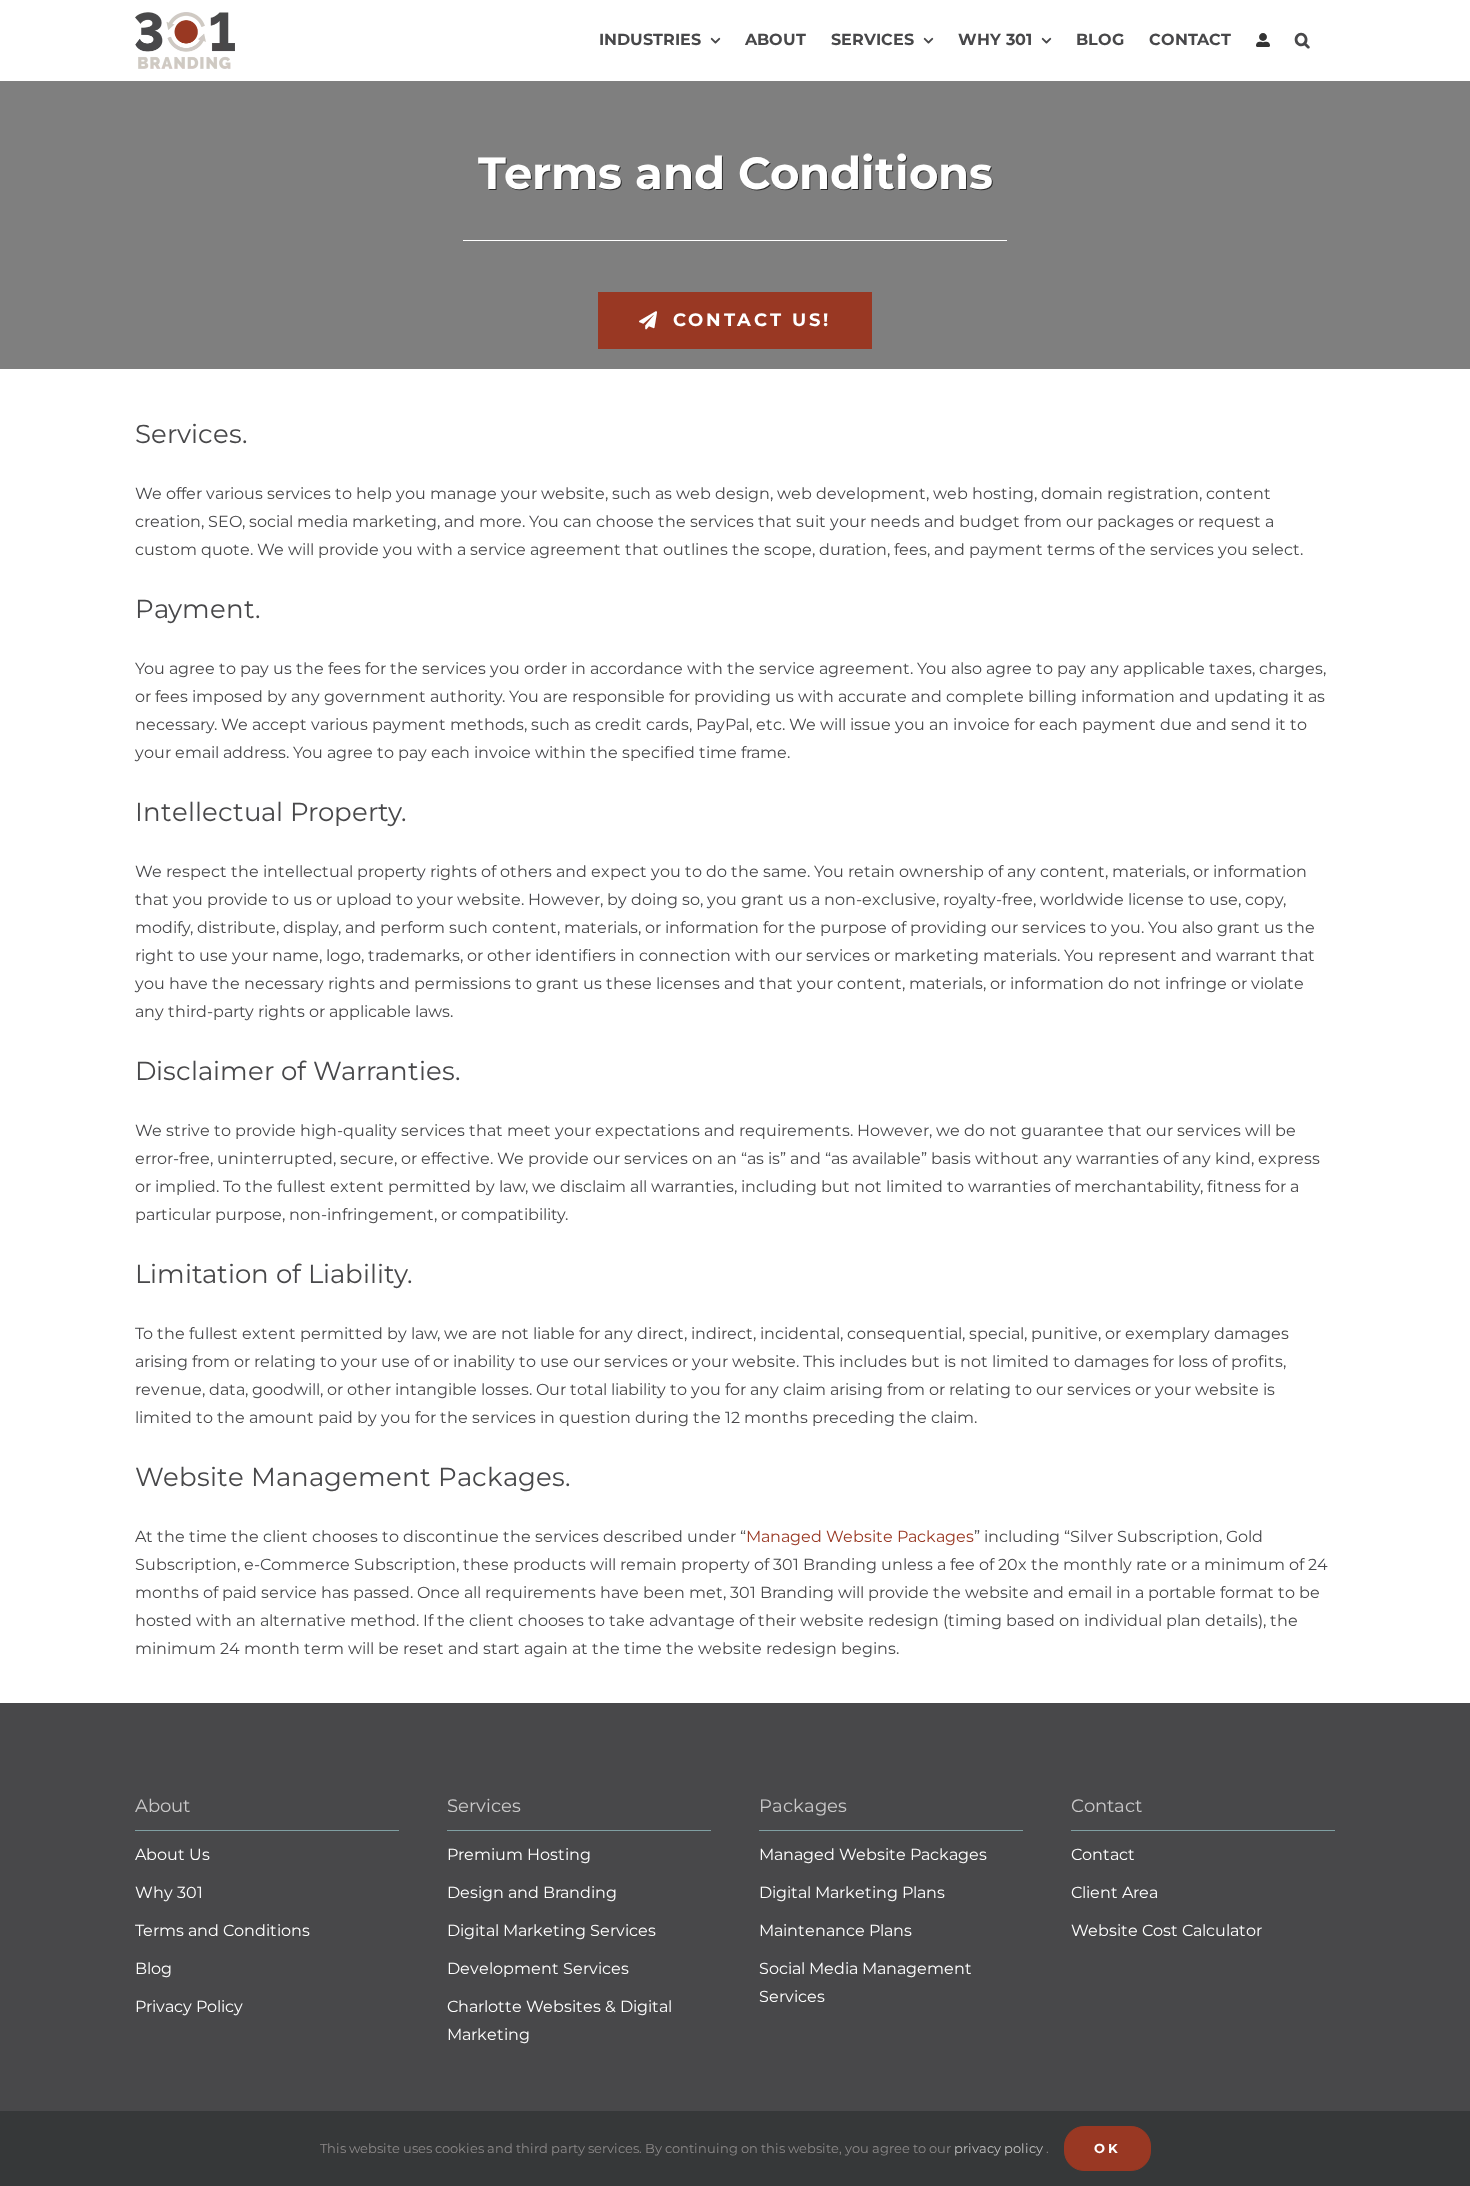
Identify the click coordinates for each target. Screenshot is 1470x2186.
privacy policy (1000, 2148)
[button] (1302, 40)
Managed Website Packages (860, 1536)
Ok (1107, 2148)
